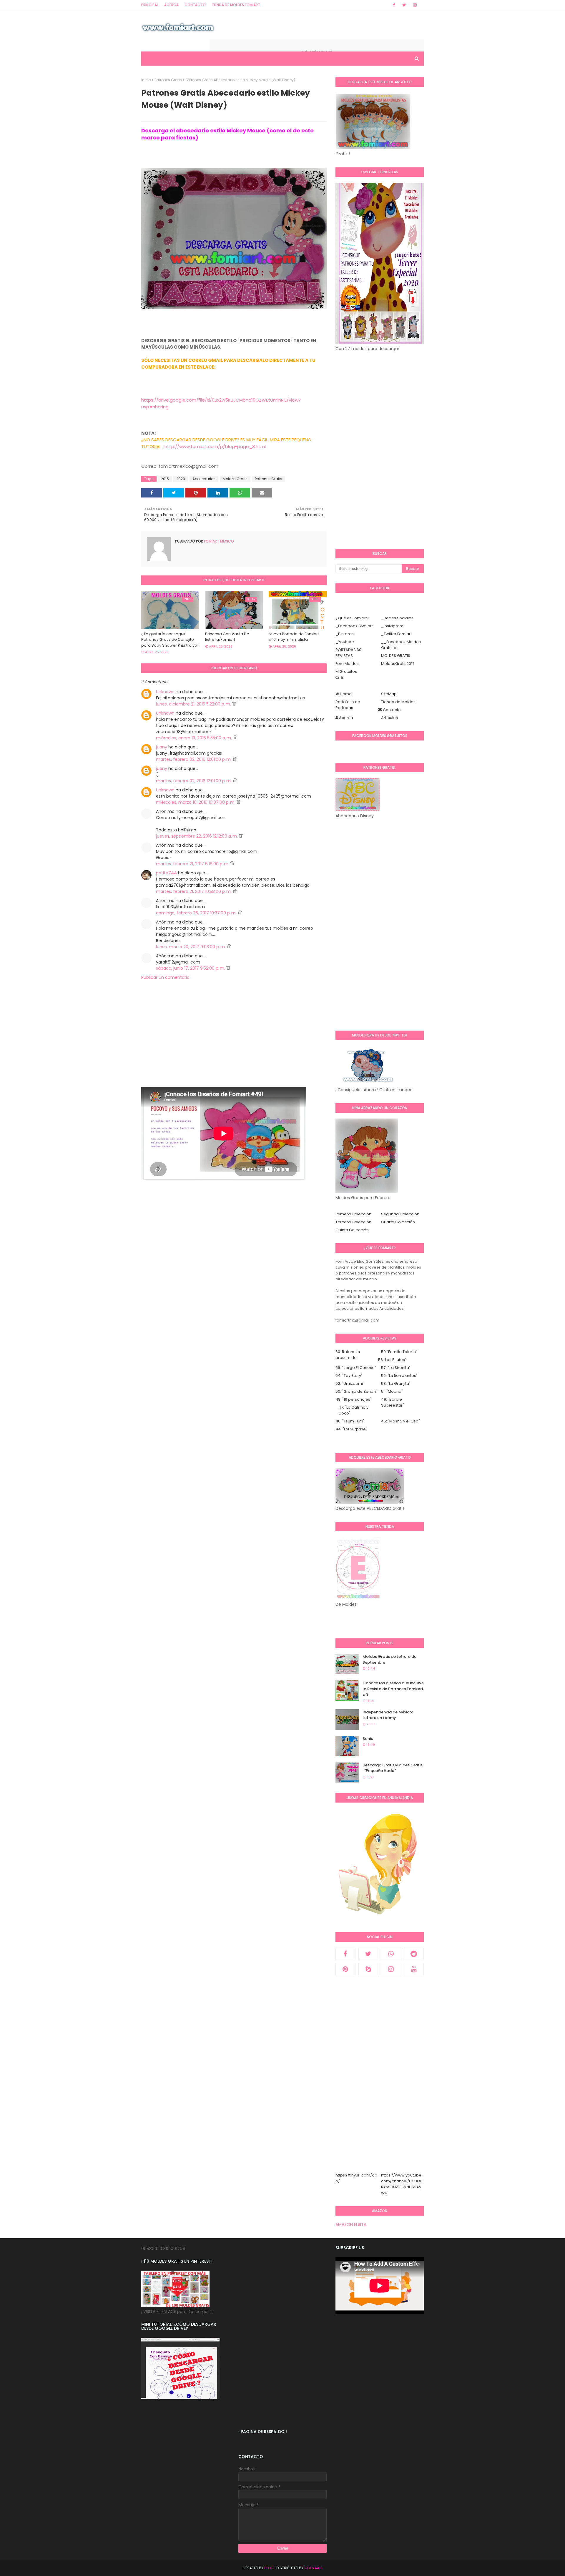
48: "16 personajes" (354, 1399)
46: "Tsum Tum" (350, 1421)
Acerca (171, 5)
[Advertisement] (234, 1046)
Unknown (165, 692)
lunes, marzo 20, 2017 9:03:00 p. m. (191, 947)
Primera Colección (353, 1214)
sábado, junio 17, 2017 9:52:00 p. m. (191, 968)
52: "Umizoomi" (350, 1383)
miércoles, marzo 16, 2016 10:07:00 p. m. (196, 802)
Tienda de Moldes (398, 702)
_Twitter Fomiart (396, 634)
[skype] (368, 1969)
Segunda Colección (400, 1214)
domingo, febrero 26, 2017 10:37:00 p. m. (197, 913)
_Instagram (392, 626)
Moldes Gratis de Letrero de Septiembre (389, 1659)
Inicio (146, 80)
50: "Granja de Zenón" (356, 1391)
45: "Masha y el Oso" (401, 1421)
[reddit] (414, 1954)
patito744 (166, 873)
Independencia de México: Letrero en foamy (388, 1715)
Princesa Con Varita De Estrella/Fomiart (227, 637)
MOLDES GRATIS (396, 656)
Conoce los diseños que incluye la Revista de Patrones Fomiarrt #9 (393, 1689)
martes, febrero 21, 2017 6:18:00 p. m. (193, 864)
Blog (269, 2568)
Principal (150, 5)
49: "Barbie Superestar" (393, 1402)
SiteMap (389, 694)
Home (345, 694)
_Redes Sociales (397, 618)
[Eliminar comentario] (234, 704)
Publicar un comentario (165, 977)
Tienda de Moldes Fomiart (236, 5)
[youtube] (414, 1969)
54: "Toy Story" (349, 1376)
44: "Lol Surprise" (351, 1429)
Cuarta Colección (398, 1222)
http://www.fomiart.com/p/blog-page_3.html (215, 446)
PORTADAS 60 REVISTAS (348, 653)
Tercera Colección (353, 1222)
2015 (165, 479)
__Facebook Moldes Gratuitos (401, 645)
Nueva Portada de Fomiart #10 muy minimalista (294, 637)
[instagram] (415, 5)
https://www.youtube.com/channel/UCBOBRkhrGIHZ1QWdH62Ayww (402, 2184)
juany (162, 747)
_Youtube (345, 642)
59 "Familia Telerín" (399, 1352)
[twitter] (404, 5)
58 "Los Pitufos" (392, 1360)
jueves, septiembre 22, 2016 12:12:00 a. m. (197, 836)
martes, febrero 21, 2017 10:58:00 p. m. (194, 891)
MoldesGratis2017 (398, 664)
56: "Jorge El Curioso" (356, 1368)
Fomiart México (218, 541)
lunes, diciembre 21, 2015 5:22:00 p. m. (194, 704)
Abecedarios (204, 479)
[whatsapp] (391, 1954)
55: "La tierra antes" (399, 1376)
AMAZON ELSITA (351, 2224)
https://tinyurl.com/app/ (356, 2178)
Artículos (389, 718)
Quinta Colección (352, 1230)
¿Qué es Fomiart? (352, 618)
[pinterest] (345, 1969)
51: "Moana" (392, 1391)
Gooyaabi (313, 2568)
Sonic (368, 1739)
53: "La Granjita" (396, 1383)
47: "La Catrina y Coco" (353, 1410)
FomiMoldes (347, 664)
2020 (181, 479)
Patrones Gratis (168, 80)
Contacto (195, 5)
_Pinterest (345, 634)
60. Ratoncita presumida (348, 1355)
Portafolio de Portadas (348, 705)
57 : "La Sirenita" (396, 1368)
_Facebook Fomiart (354, 626)
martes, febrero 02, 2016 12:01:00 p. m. (194, 759)
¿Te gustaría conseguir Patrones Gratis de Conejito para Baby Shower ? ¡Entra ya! (170, 640)
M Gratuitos (346, 672)
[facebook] (394, 5)
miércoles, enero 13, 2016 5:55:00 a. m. (195, 738)
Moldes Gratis (235, 479)
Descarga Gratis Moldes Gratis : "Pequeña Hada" (393, 1768)
